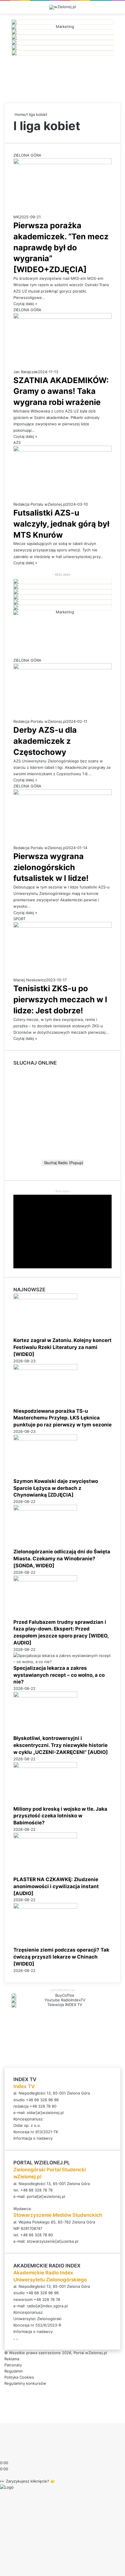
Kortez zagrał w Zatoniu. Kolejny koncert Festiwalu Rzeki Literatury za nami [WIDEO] (63, 1347)
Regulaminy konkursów (25, 2383)
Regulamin (14, 2371)
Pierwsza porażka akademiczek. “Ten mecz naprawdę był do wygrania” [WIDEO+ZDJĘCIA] (61, 247)
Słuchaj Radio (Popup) (63, 1163)
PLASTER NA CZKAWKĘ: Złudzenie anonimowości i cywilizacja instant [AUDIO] (56, 1886)
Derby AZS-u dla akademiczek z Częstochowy (45, 741)
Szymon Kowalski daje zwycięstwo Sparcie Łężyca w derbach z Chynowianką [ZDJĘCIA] (56, 1488)
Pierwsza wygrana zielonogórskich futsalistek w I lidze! (51, 867)
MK (16, 217)
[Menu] (118, 9)
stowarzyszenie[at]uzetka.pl (52, 2241)
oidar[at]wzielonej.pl (45, 2113)
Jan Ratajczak (26, 372)
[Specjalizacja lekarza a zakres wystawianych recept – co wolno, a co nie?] (63, 1662)
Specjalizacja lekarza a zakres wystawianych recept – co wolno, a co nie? (59, 1675)
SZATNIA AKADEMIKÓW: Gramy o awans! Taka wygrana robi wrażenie (61, 391)
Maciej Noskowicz (30, 980)
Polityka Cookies (19, 2377)
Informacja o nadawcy (33, 2138)
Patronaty (13, 2365)
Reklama (12, 2359)
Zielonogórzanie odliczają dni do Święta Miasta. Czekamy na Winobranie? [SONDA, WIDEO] (62, 1559)
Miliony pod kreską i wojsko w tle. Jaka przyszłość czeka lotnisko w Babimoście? (60, 1816)
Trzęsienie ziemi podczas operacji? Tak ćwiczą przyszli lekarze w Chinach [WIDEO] (61, 1957)
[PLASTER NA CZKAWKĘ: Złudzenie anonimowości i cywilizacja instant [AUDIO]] (45, 1837)
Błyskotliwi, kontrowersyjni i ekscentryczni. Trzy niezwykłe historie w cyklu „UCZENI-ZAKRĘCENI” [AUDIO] (61, 1745)
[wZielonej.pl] (63, 7)
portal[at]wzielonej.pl (46, 2196)
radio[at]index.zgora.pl (47, 2306)
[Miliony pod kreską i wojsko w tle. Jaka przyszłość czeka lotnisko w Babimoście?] (45, 1766)
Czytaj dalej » (25, 304)
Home (19, 114)
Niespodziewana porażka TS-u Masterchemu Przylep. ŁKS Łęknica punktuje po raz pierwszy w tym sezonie (63, 1418)
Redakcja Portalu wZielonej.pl (40, 504)
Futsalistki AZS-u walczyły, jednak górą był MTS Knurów (61, 524)
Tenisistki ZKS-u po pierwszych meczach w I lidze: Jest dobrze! (60, 1000)
